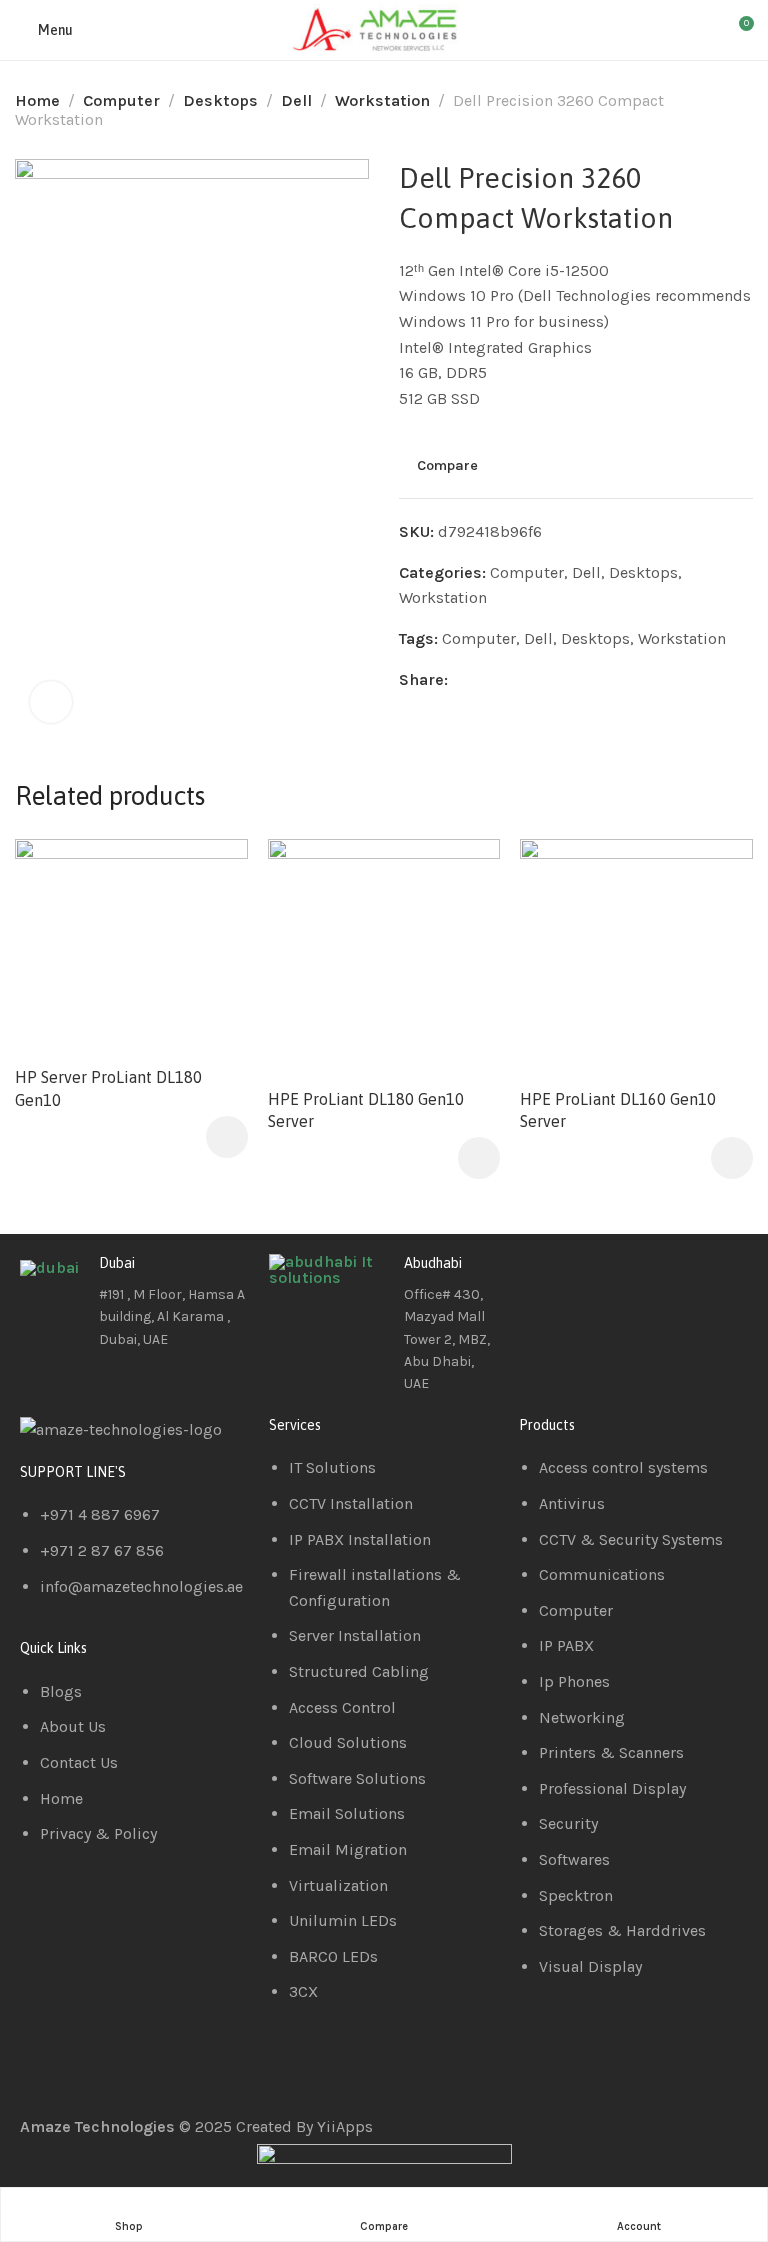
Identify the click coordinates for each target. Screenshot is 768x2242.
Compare (447, 466)
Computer (121, 100)
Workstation (382, 100)
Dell (296, 100)
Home (37, 100)
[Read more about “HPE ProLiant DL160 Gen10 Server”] (732, 1158)
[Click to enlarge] (51, 702)
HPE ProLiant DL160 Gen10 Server (618, 1110)
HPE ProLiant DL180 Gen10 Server (366, 1110)
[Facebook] (544, 1279)
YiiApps (345, 2126)
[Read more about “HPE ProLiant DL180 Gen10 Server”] (479, 1158)
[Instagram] (652, 1279)
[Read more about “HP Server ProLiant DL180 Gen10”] (227, 1137)
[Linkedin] (598, 1279)
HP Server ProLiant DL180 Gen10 (108, 1088)
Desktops (220, 100)
